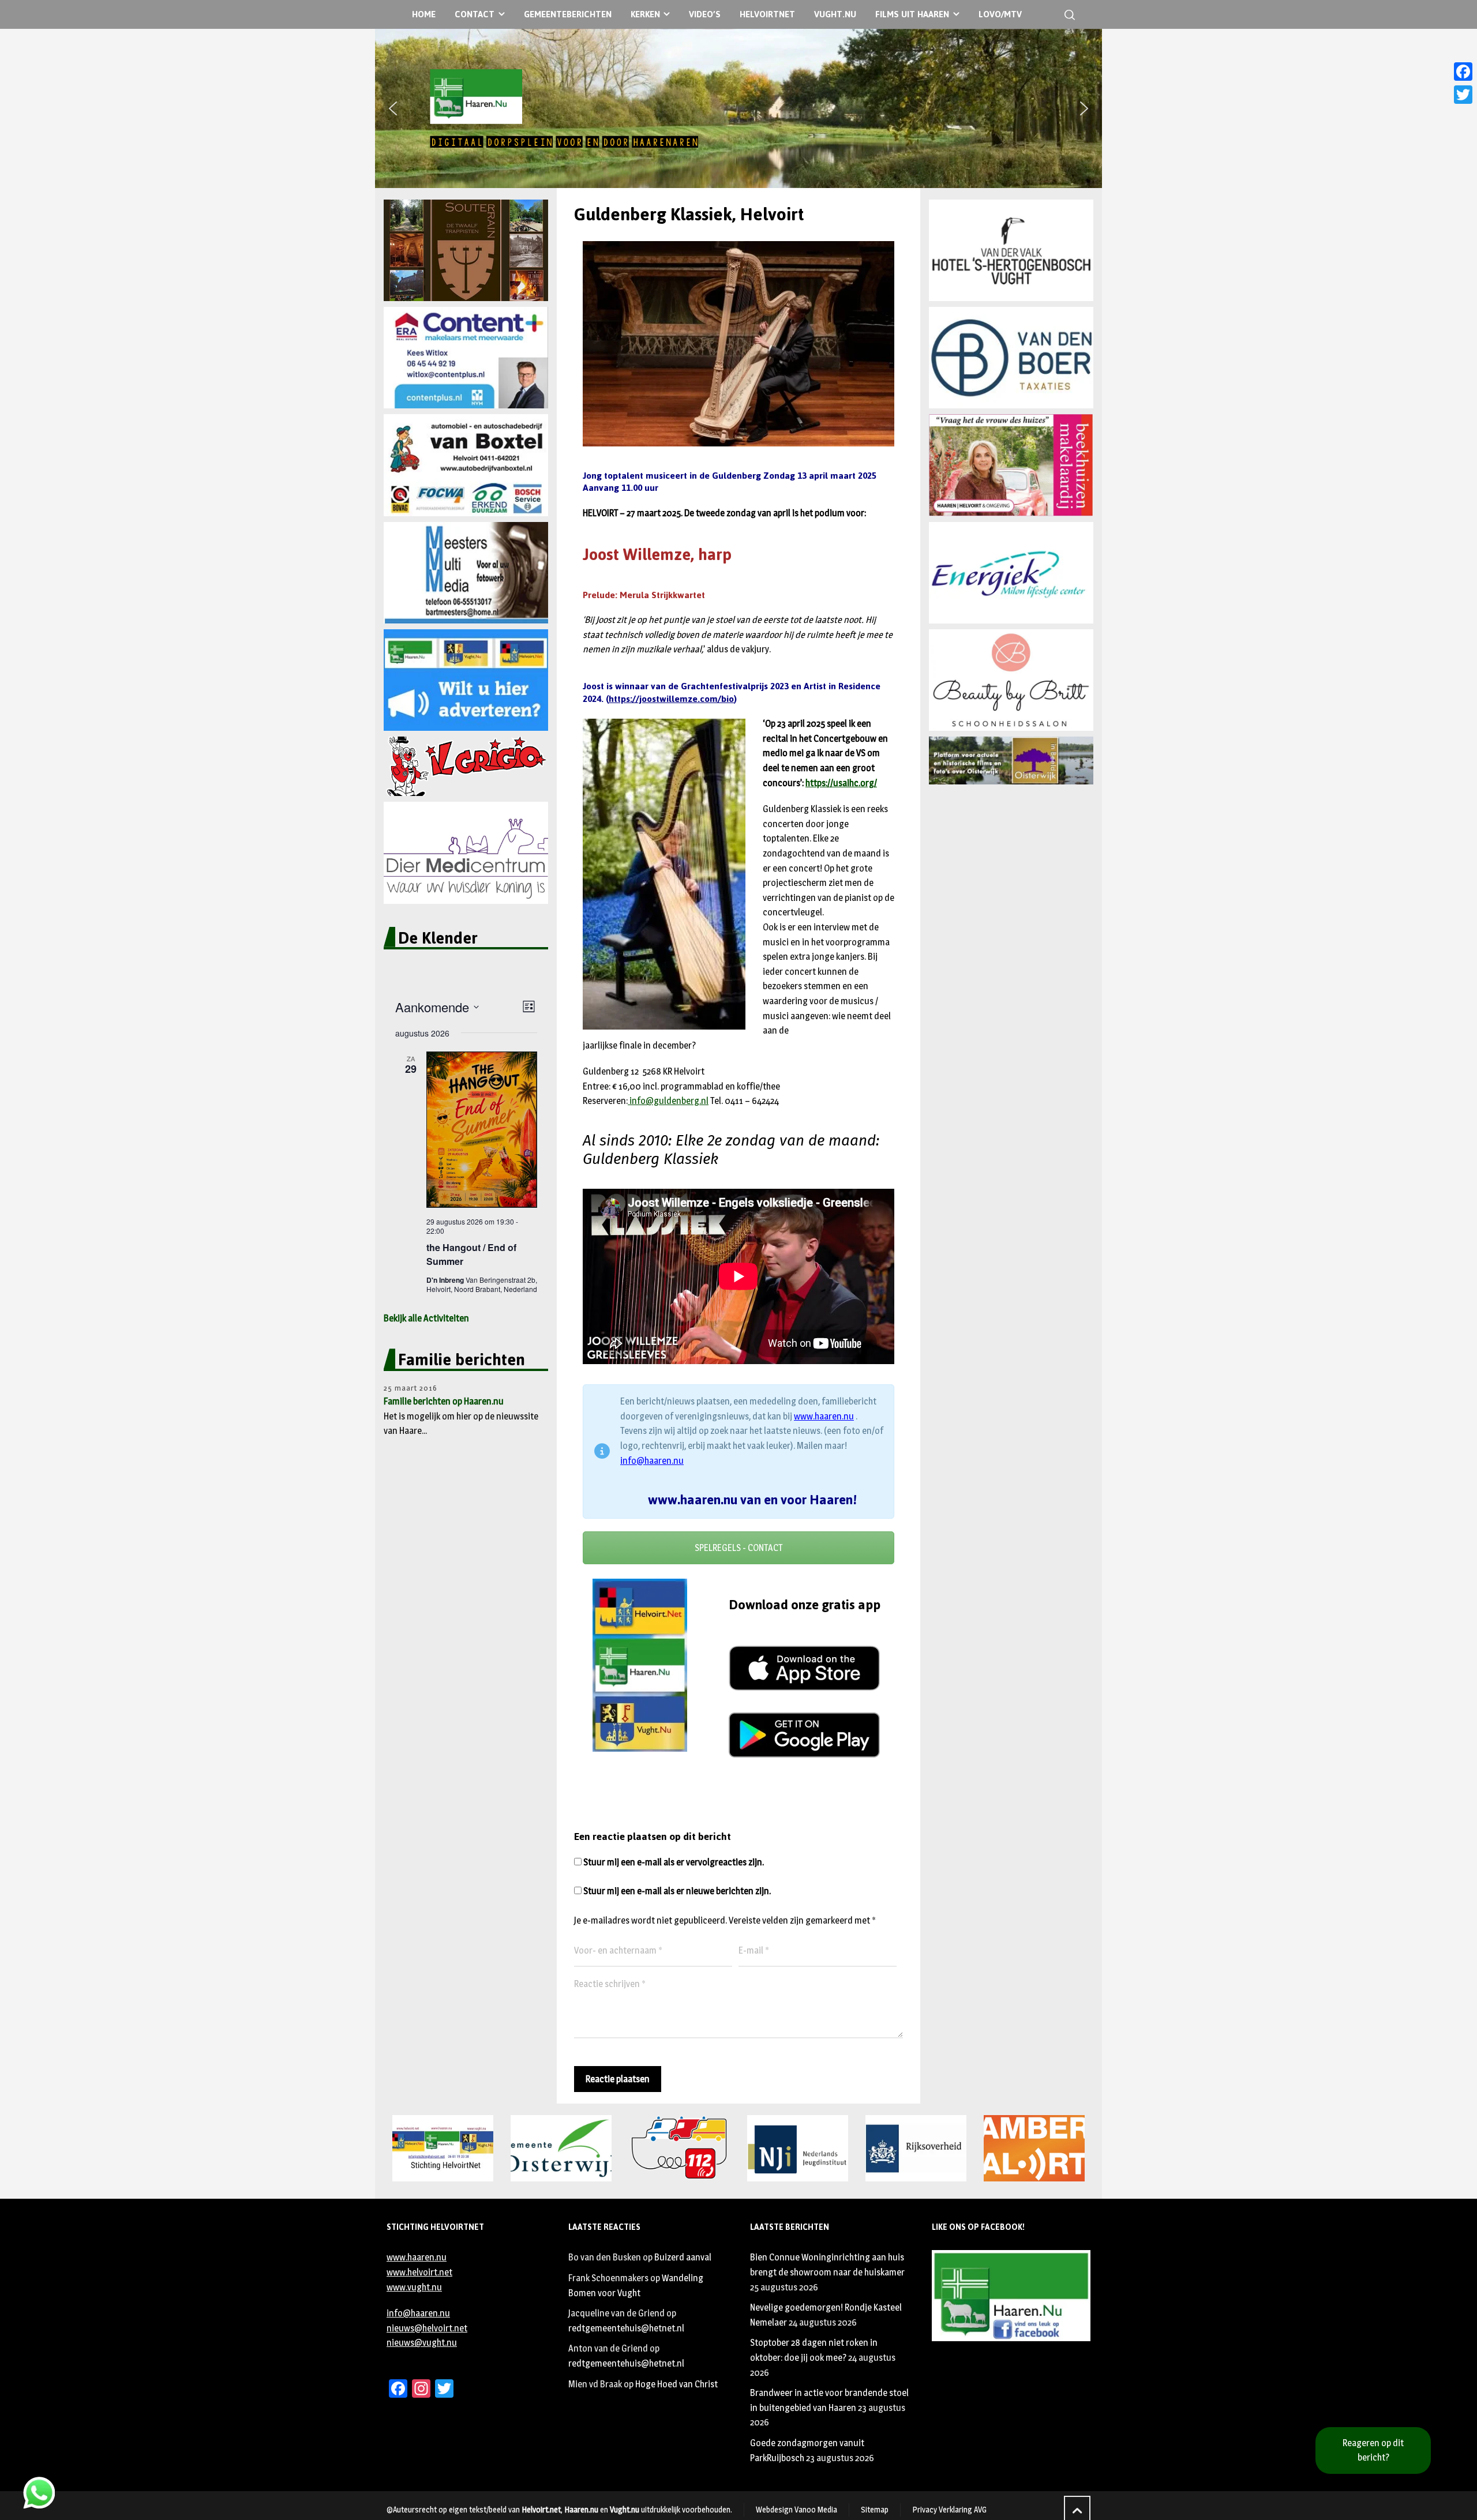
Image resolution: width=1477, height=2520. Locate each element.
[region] (738, 108)
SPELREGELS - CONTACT (738, 1548)
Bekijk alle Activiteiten (426, 1318)
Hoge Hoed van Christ (676, 2384)
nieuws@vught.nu (422, 2343)
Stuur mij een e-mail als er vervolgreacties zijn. (674, 1862)
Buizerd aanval (683, 2257)
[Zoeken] (1067, 15)
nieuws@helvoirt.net (427, 2328)
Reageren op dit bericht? (1373, 2450)
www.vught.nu (414, 2287)
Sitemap (875, 2509)
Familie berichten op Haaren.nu (444, 1401)
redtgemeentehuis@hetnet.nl (626, 2328)
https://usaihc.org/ (841, 783)
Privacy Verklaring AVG (949, 2509)
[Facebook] (1463, 72)
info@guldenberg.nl (668, 1101)
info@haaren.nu (652, 1461)
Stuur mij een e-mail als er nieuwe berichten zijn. (677, 1891)
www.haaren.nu (824, 1416)
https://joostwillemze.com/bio (671, 699)
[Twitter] (1463, 95)
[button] (393, 108)
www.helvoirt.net (419, 2272)
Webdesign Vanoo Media (796, 2509)
